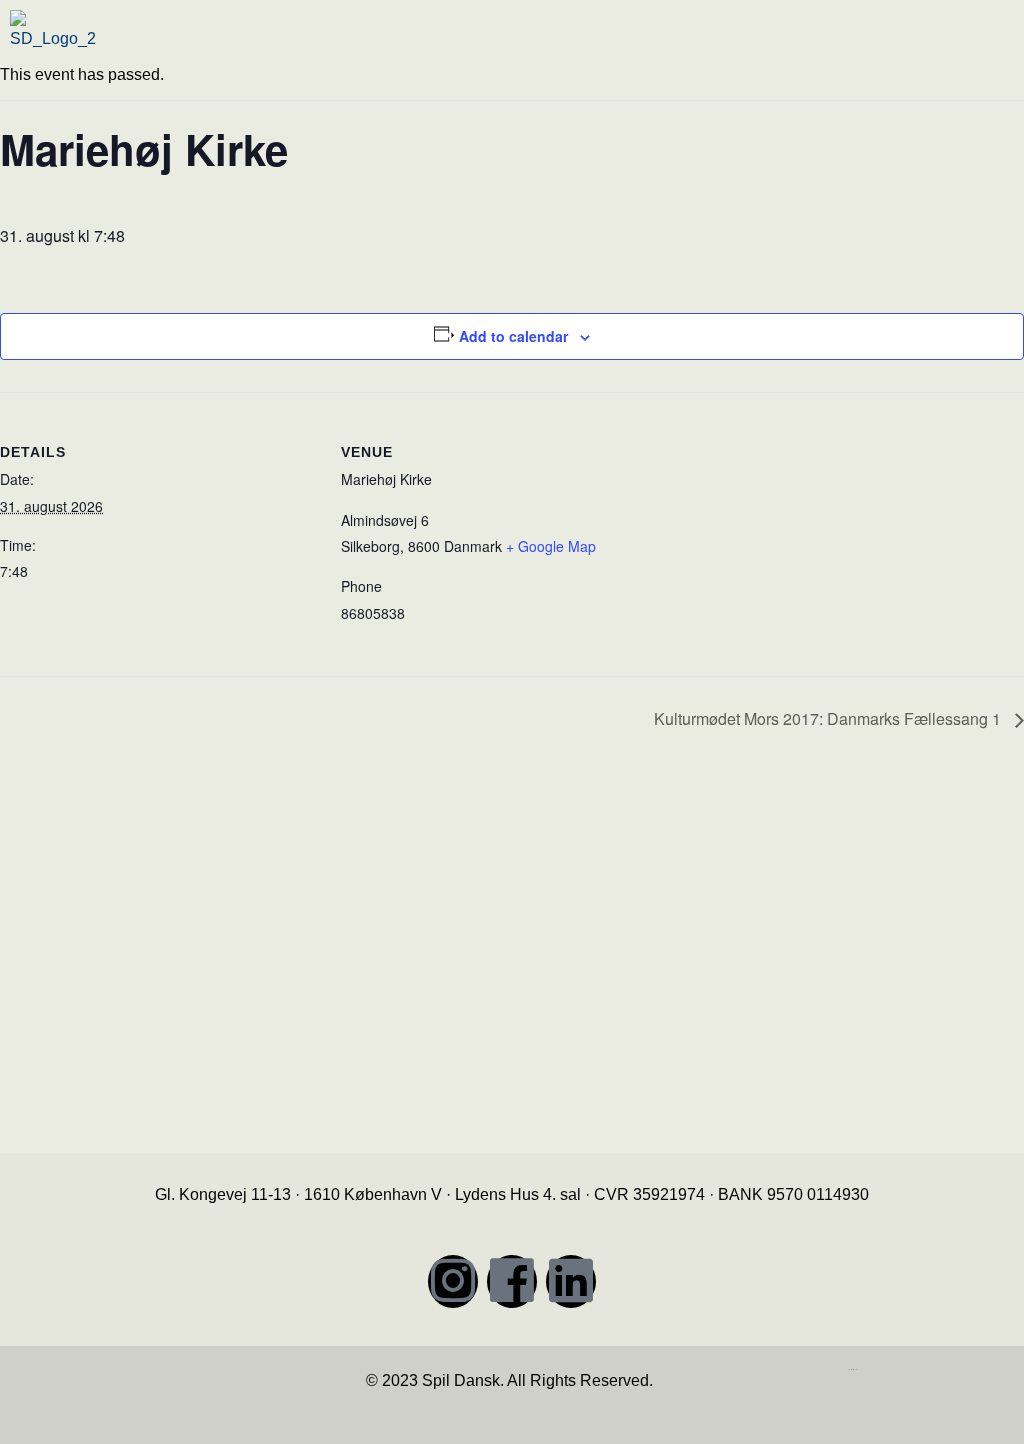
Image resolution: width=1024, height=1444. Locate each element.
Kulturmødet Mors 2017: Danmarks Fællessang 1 (829, 718)
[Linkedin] (571, 1281)
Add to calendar (513, 336)
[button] (770, 44)
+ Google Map (551, 546)
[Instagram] (453, 1281)
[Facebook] (512, 1281)
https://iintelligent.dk (853, 1369)
